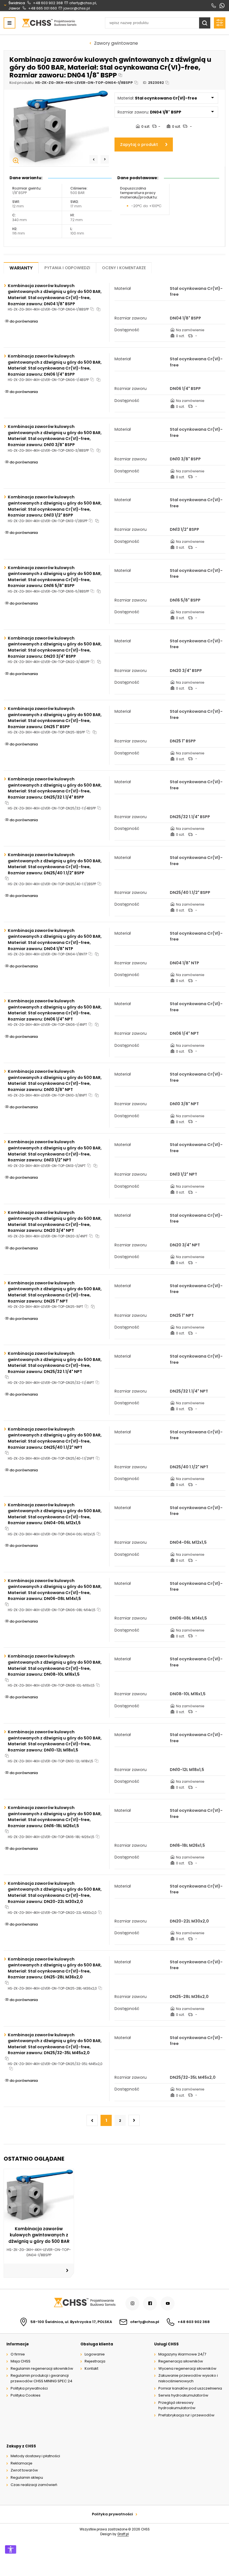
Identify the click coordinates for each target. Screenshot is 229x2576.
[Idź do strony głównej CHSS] (84, 2303)
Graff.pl (123, 2534)
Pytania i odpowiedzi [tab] (67, 268)
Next (105, 159)
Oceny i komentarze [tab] (124, 268)
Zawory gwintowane (116, 43)
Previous (94, 159)
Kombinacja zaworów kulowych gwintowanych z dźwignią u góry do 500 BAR (39, 2235)
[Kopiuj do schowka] (120, 75)
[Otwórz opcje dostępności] (11, 2549)
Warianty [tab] (21, 268)
